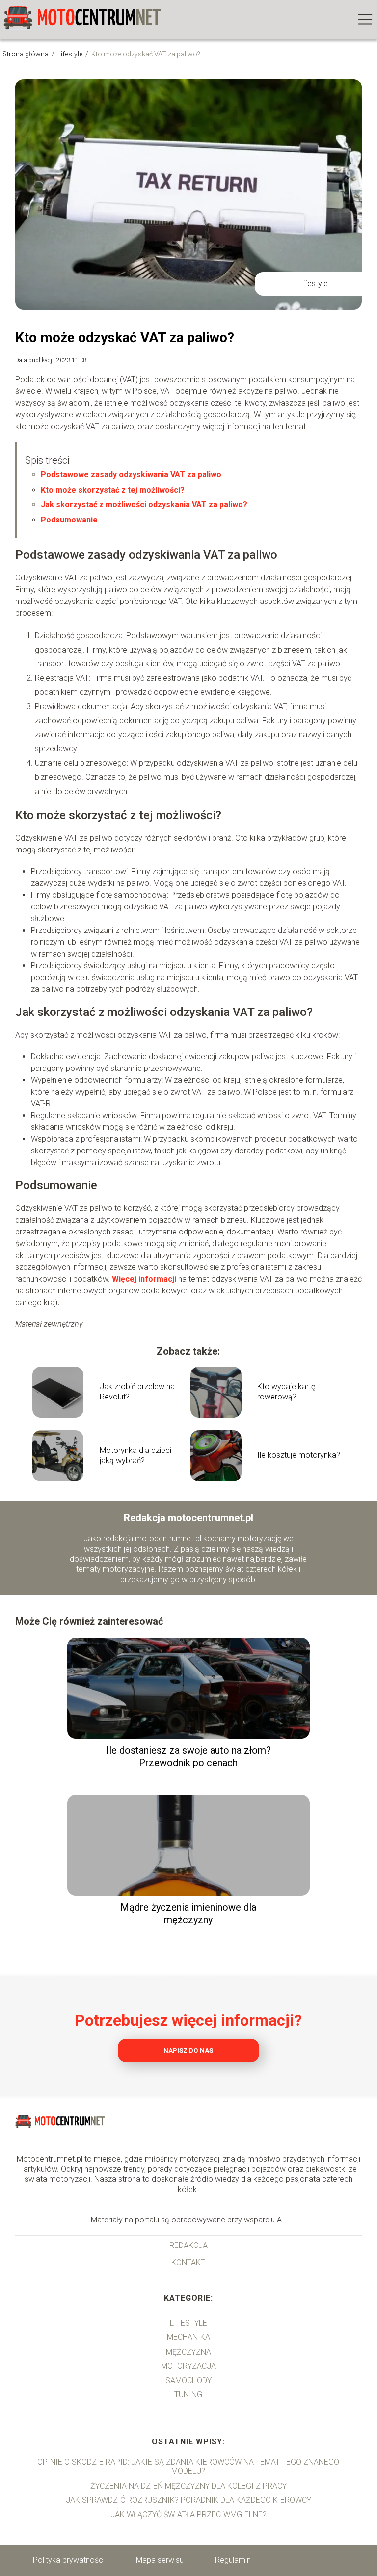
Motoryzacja (188, 2366)
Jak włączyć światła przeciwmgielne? (188, 2514)
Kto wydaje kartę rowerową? (286, 1392)
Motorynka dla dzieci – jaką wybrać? (139, 1455)
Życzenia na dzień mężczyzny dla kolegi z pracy (188, 2486)
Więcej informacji (144, 1279)
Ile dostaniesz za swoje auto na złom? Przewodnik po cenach (188, 1756)
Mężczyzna (188, 2352)
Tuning (188, 2395)
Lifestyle (71, 54)
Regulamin (233, 2560)
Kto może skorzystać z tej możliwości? (113, 490)
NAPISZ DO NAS (188, 2050)
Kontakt (188, 2262)
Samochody (188, 2380)
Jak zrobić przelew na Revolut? (137, 1392)
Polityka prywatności (69, 2560)
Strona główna (26, 54)
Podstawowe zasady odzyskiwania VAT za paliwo (131, 475)
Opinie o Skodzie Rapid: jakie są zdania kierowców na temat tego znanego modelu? (188, 2466)
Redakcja (188, 2245)
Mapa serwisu (160, 2560)
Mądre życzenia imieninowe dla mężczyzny (188, 1914)
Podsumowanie (69, 520)
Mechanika (188, 2337)
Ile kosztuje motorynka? (299, 1455)
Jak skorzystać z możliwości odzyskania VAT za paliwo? (144, 505)
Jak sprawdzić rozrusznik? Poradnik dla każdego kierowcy (188, 2500)
